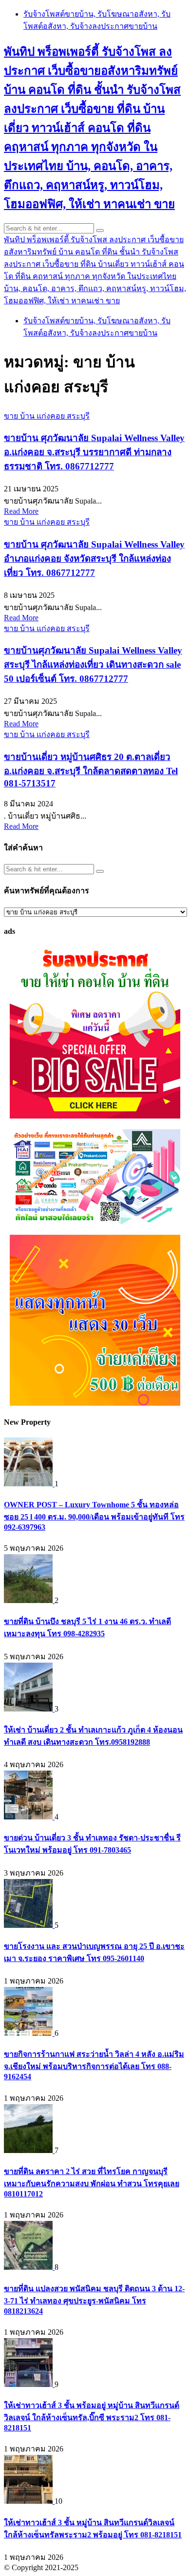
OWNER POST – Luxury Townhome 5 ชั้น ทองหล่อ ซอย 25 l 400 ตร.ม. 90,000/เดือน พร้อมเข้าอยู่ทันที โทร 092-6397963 (94, 1516)
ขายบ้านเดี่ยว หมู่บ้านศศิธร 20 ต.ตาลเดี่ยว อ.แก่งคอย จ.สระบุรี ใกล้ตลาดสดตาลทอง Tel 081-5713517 (91, 770)
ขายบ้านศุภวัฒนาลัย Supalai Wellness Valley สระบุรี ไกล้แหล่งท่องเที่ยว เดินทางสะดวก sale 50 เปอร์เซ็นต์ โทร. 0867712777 (93, 665)
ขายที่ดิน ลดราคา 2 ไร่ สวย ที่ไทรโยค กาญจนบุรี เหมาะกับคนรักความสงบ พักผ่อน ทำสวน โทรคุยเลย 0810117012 (92, 2183)
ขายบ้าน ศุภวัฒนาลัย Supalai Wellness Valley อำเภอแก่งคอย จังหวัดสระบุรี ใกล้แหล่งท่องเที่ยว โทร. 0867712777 (94, 559)
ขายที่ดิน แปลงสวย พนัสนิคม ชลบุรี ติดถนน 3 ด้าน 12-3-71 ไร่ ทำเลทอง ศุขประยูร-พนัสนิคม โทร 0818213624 (94, 2300)
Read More (21, 511)
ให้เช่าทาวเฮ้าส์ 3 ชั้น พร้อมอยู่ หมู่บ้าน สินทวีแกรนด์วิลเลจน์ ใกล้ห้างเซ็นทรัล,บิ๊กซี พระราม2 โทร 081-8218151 (92, 2417)
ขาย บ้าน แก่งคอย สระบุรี (47, 416)
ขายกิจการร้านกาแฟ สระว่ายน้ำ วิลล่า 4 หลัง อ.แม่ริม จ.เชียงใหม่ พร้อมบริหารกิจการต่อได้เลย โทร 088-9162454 (94, 2065)
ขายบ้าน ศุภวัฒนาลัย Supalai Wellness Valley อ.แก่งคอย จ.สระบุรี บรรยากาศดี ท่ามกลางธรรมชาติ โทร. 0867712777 (94, 452)
